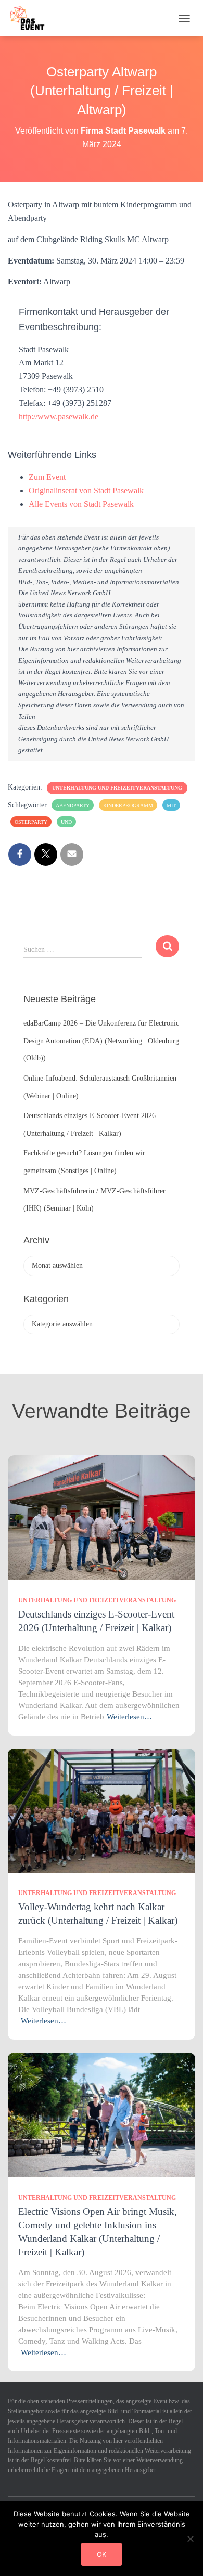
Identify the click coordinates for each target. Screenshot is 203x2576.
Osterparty (31, 822)
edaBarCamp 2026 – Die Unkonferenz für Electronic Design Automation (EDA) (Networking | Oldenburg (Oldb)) (101, 1041)
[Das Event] (31, 18)
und (66, 822)
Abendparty (73, 805)
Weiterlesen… (129, 1717)
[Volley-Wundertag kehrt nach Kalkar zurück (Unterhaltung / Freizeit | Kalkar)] (102, 1810)
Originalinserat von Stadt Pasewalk (86, 490)
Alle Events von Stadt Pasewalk (81, 504)
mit (171, 805)
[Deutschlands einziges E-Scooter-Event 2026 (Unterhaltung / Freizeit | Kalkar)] (102, 1517)
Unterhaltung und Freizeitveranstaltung (117, 788)
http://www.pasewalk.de (59, 417)
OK (102, 2554)
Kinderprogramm (128, 805)
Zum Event (47, 477)
